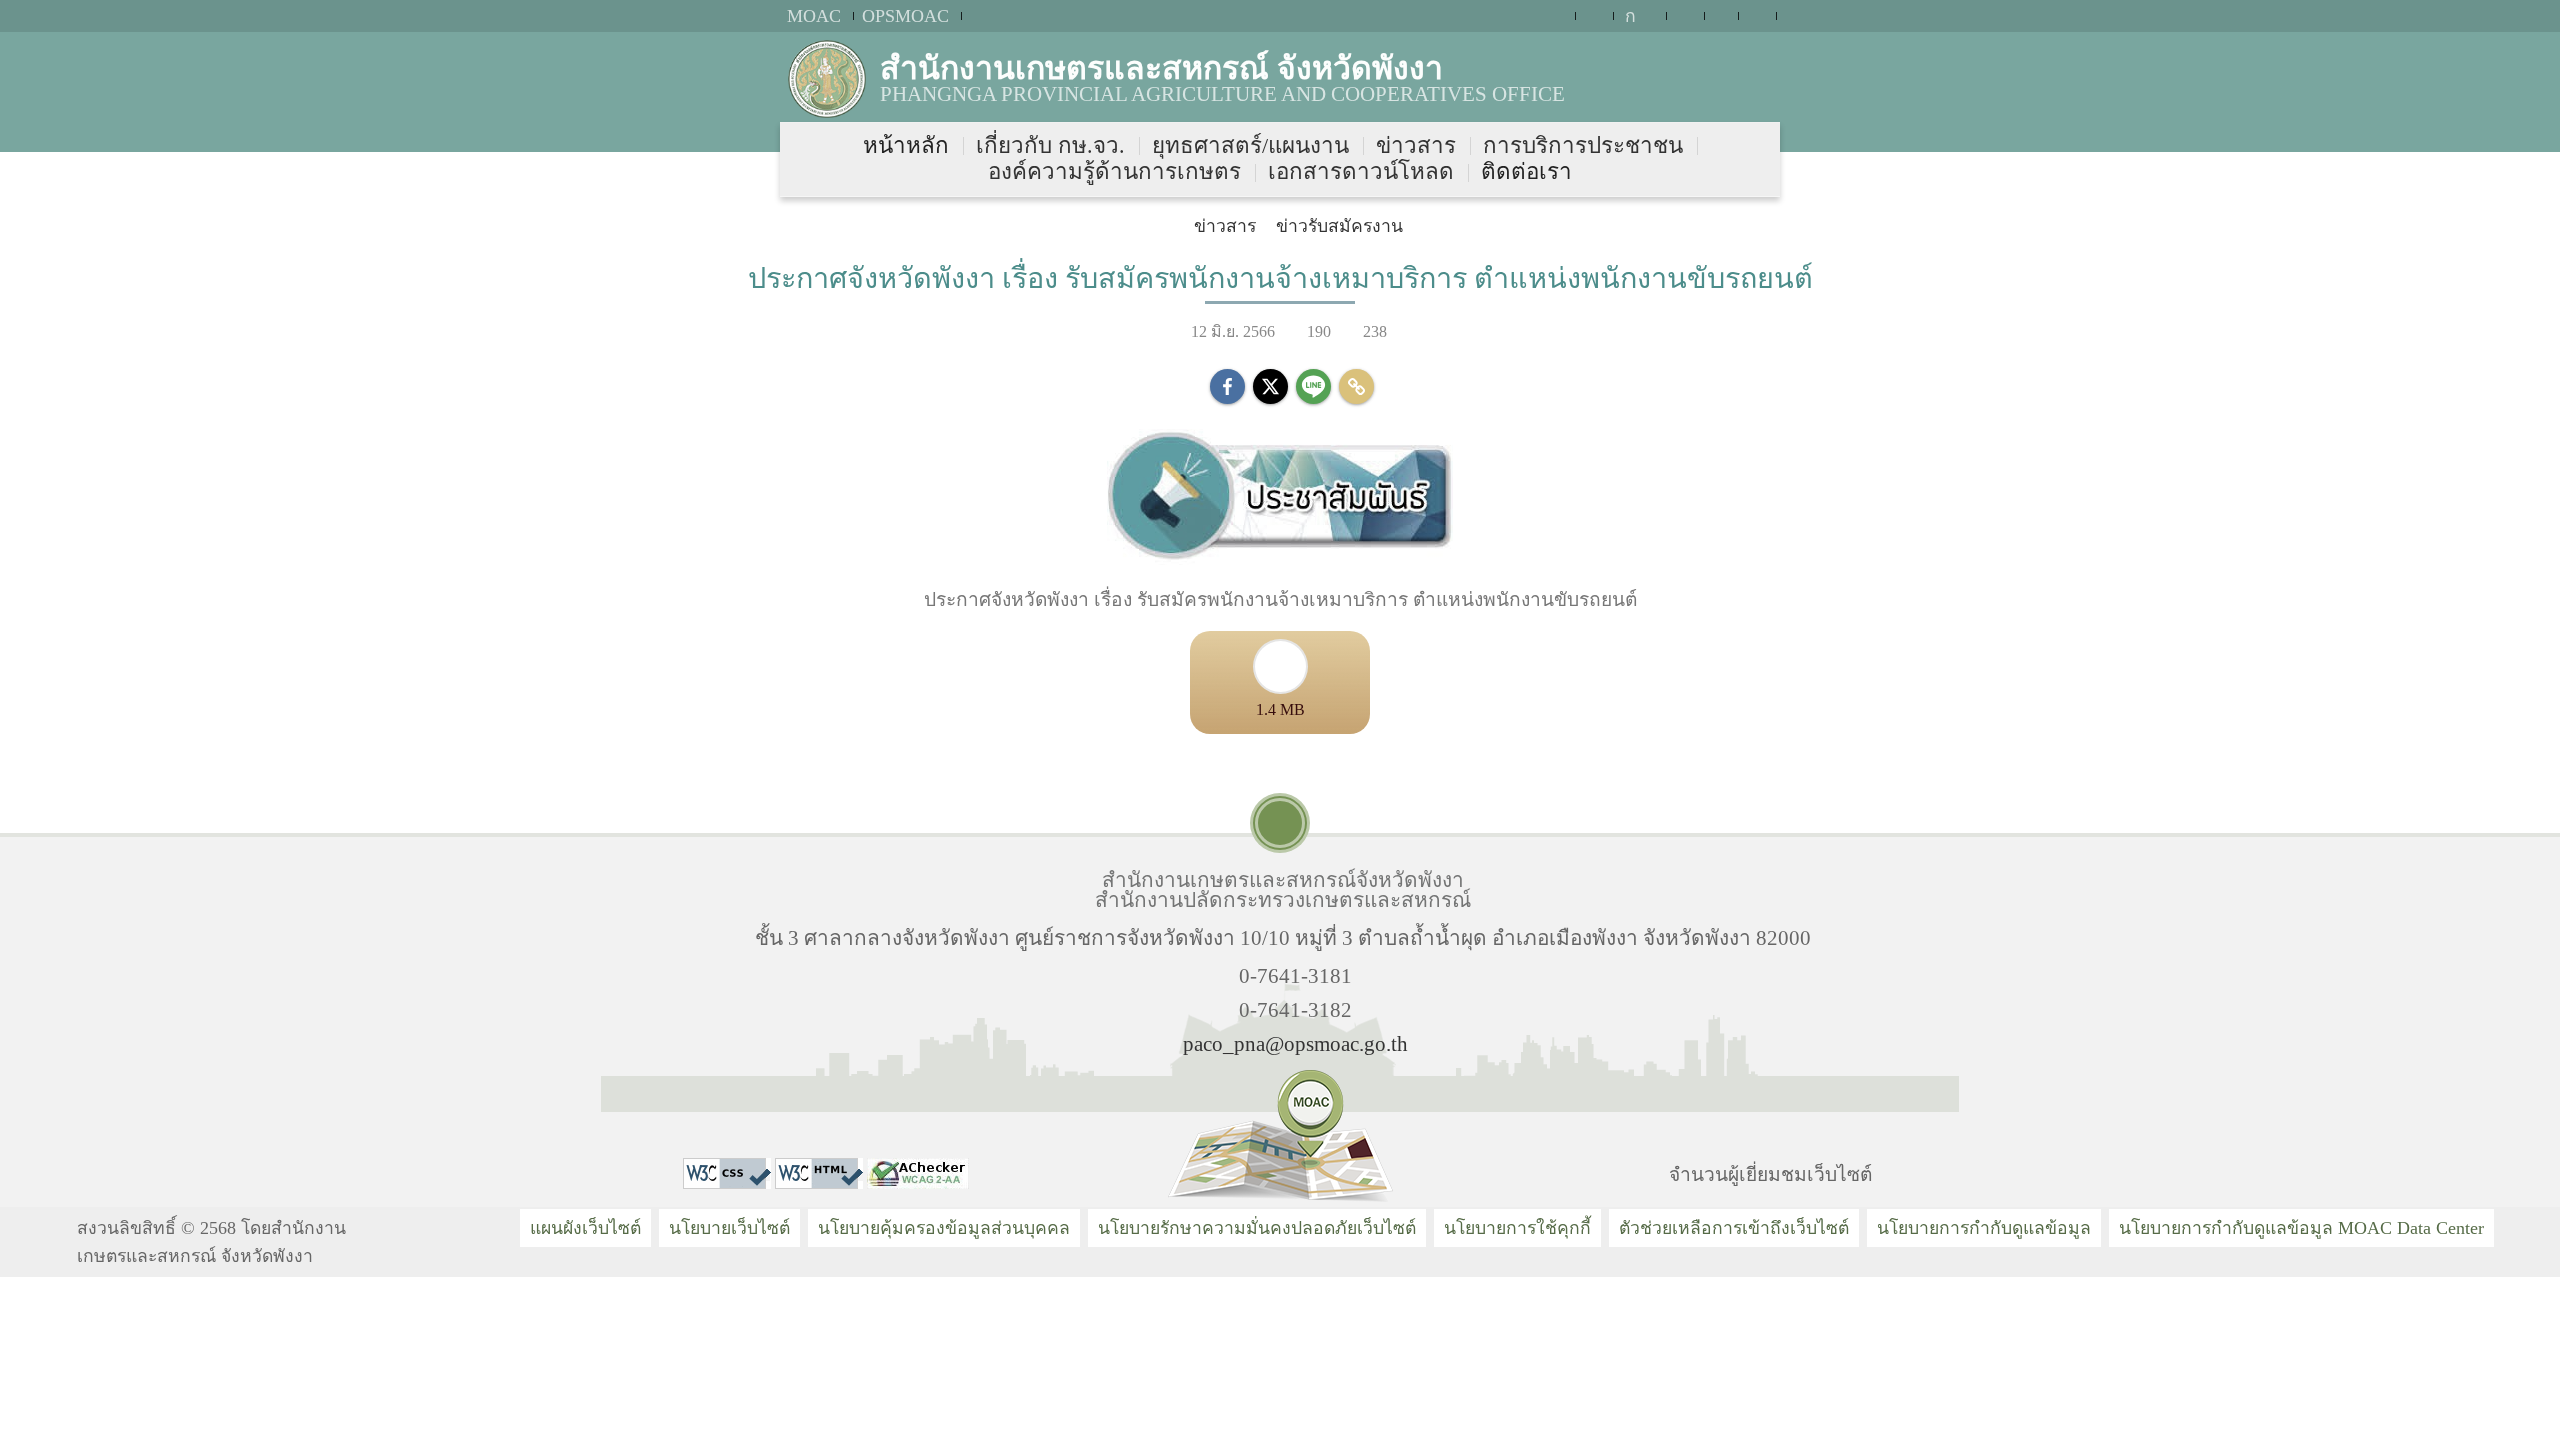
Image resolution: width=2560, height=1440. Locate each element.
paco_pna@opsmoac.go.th (1295, 1043)
